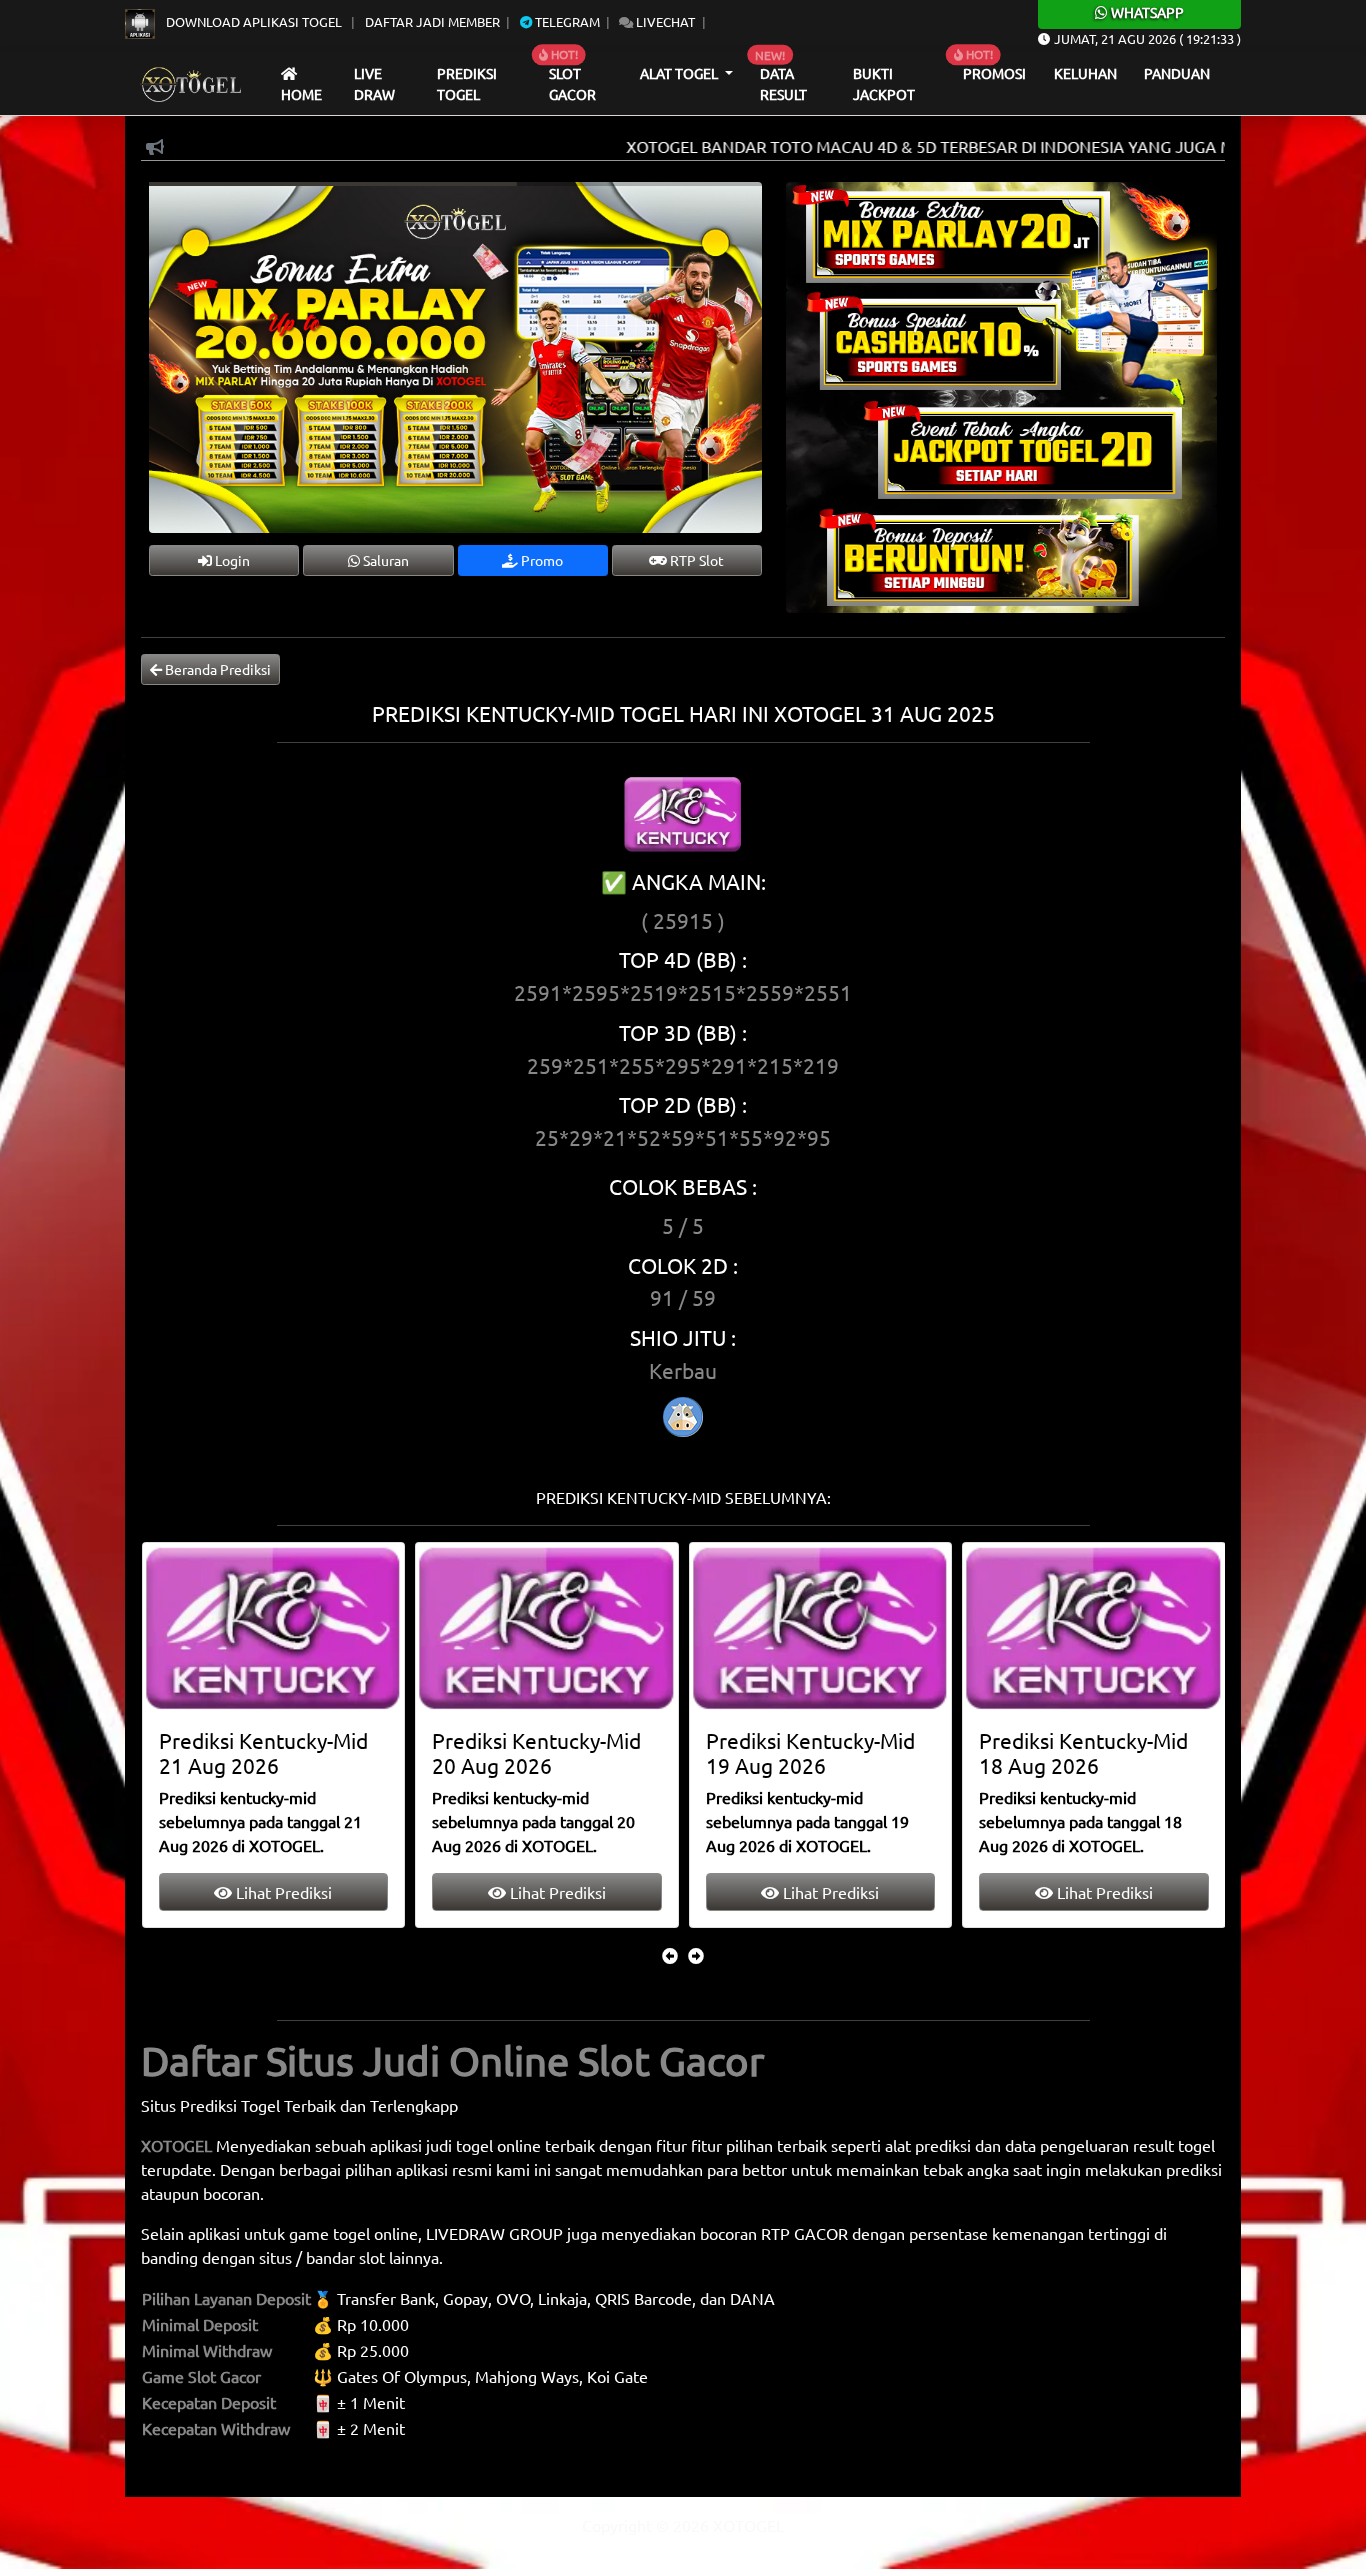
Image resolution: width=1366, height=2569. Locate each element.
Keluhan (1085, 73)
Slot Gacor (572, 84)
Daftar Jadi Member (432, 21)
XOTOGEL (176, 2145)
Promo (540, 560)
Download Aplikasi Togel (254, 21)
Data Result (783, 84)
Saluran (384, 560)
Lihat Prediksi (282, 1892)
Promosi (994, 73)
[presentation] (670, 1955)
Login (231, 560)
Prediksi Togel (467, 84)
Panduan (1177, 73)
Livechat (664, 21)
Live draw (374, 84)
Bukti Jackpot (884, 84)
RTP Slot (695, 560)
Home (301, 94)
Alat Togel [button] (680, 73)
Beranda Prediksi (216, 669)
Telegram (566, 21)
